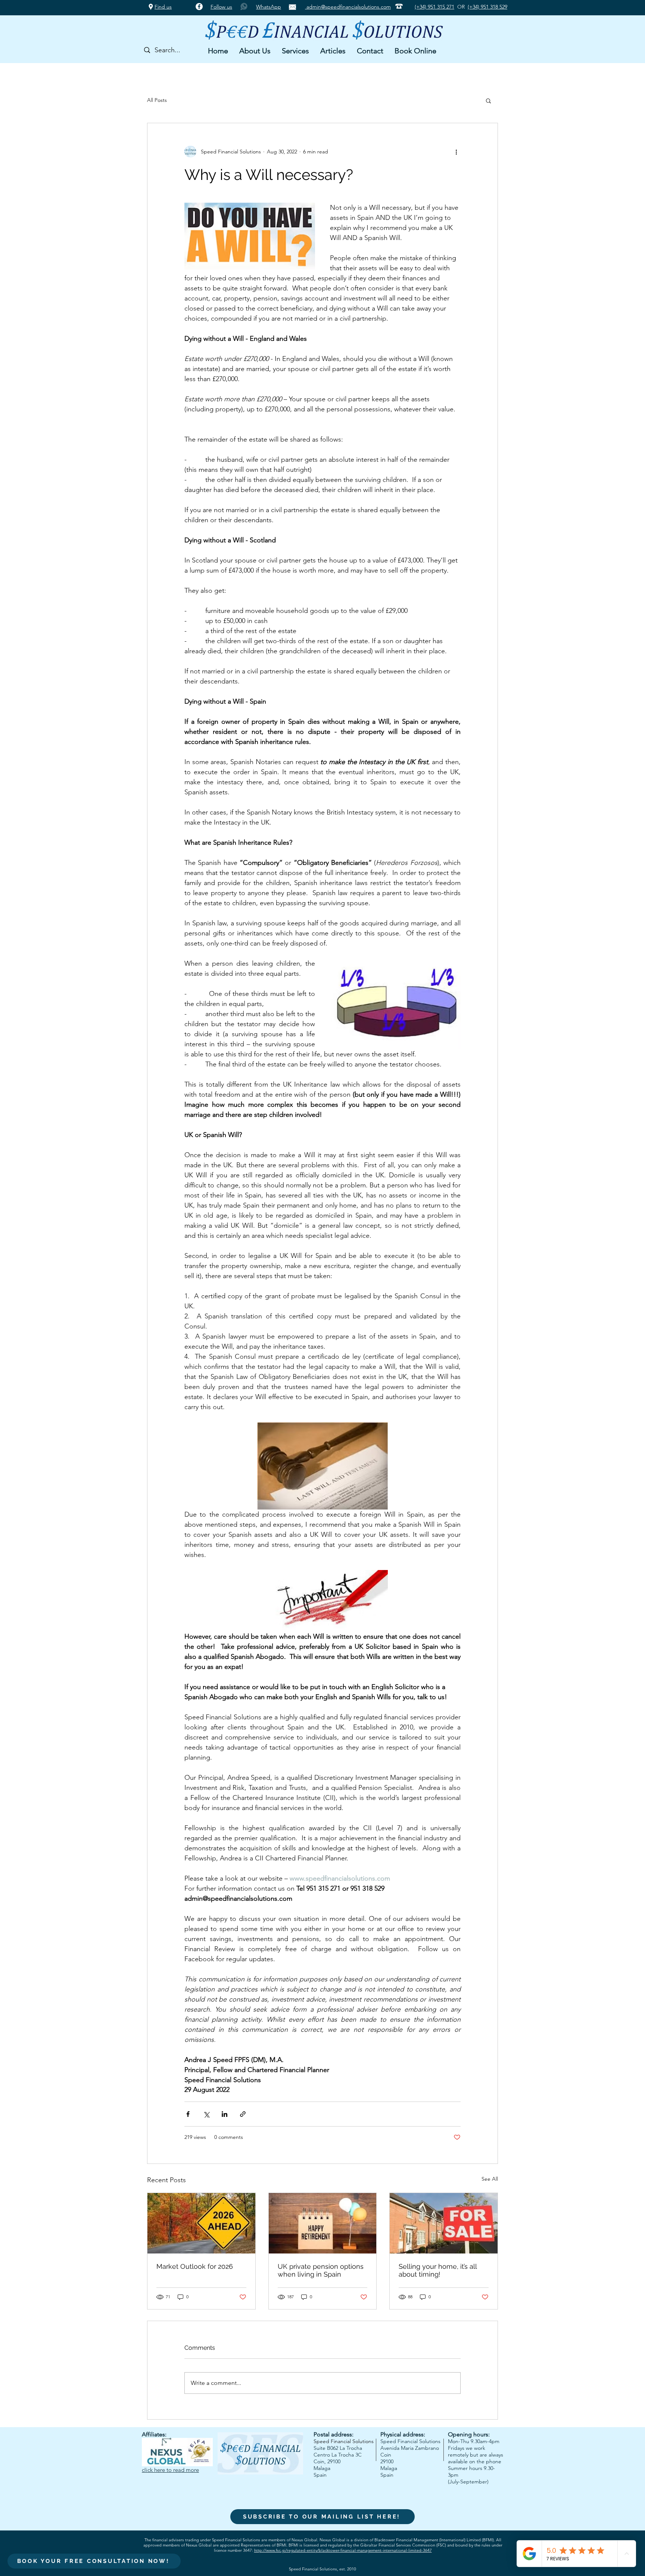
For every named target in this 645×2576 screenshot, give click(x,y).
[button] (255, 51)
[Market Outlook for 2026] (201, 2223)
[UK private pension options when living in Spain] (323, 2223)
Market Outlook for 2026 (195, 2266)
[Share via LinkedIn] (225, 2114)
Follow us (221, 7)
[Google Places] (151, 7)
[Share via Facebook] (188, 2114)
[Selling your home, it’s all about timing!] (444, 2223)
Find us (163, 7)
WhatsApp (269, 7)
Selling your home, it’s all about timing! (438, 2270)
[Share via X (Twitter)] (206, 2114)
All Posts (157, 100)
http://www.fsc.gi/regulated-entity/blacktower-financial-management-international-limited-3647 (343, 2550)
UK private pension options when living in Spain (321, 2270)
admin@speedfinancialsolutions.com (348, 7)
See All (490, 2179)
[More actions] (456, 152)
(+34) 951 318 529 (487, 7)
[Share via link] (243, 2114)
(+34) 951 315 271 (434, 7)
